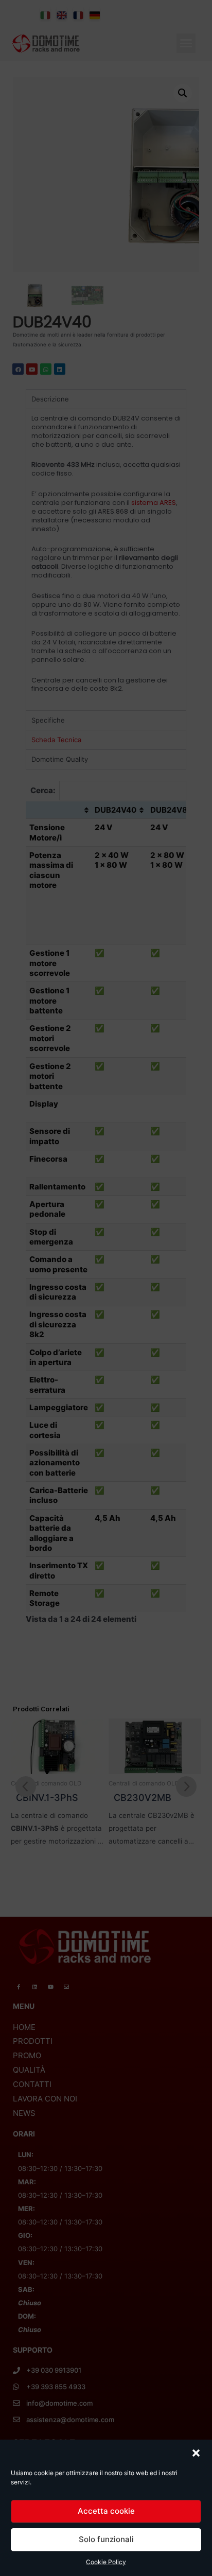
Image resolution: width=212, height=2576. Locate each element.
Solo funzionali (106, 2539)
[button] (196, 2453)
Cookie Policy (106, 2562)
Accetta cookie (106, 2511)
